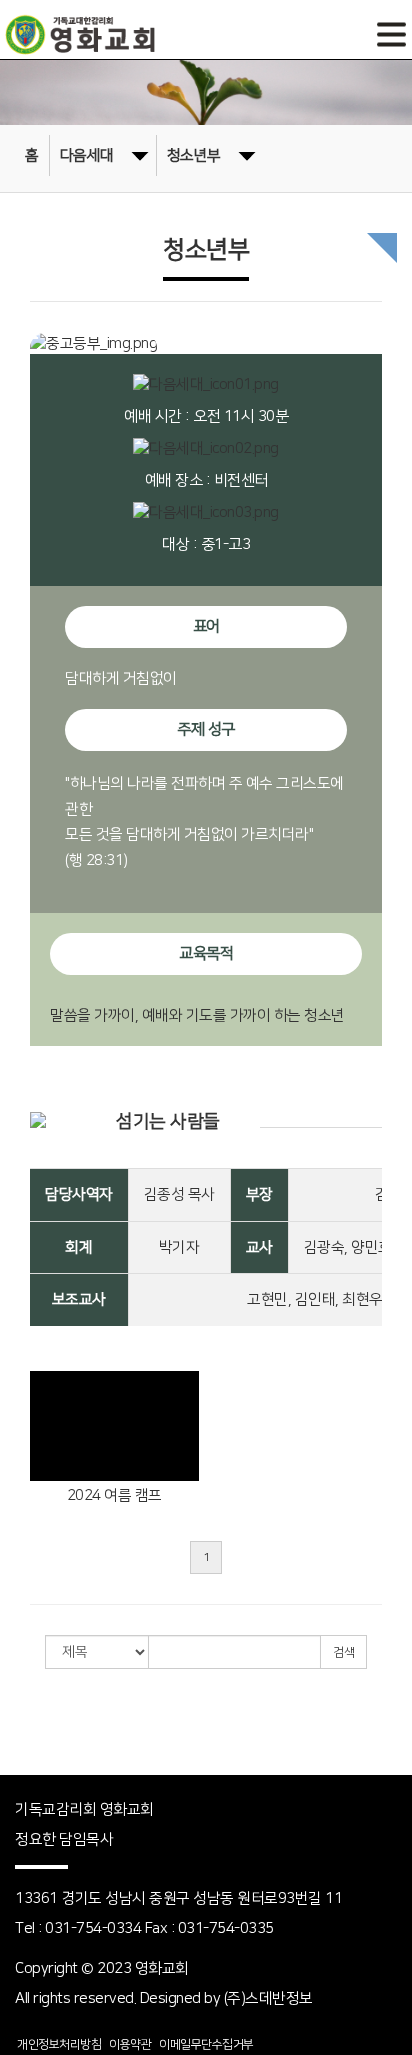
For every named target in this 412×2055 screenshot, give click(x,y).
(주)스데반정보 (268, 1998)
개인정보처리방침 (59, 2044)
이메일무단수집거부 (206, 2044)
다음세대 (87, 155)
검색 (343, 1652)
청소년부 (194, 155)
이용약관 (130, 2044)
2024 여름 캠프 (114, 1495)
